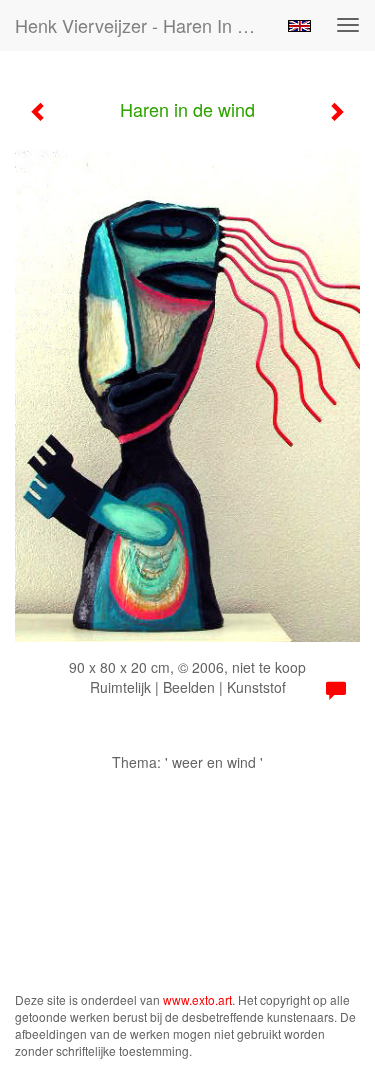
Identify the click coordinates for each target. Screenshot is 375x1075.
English (299, 26)
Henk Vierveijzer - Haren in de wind (143, 25)
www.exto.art (197, 999)
